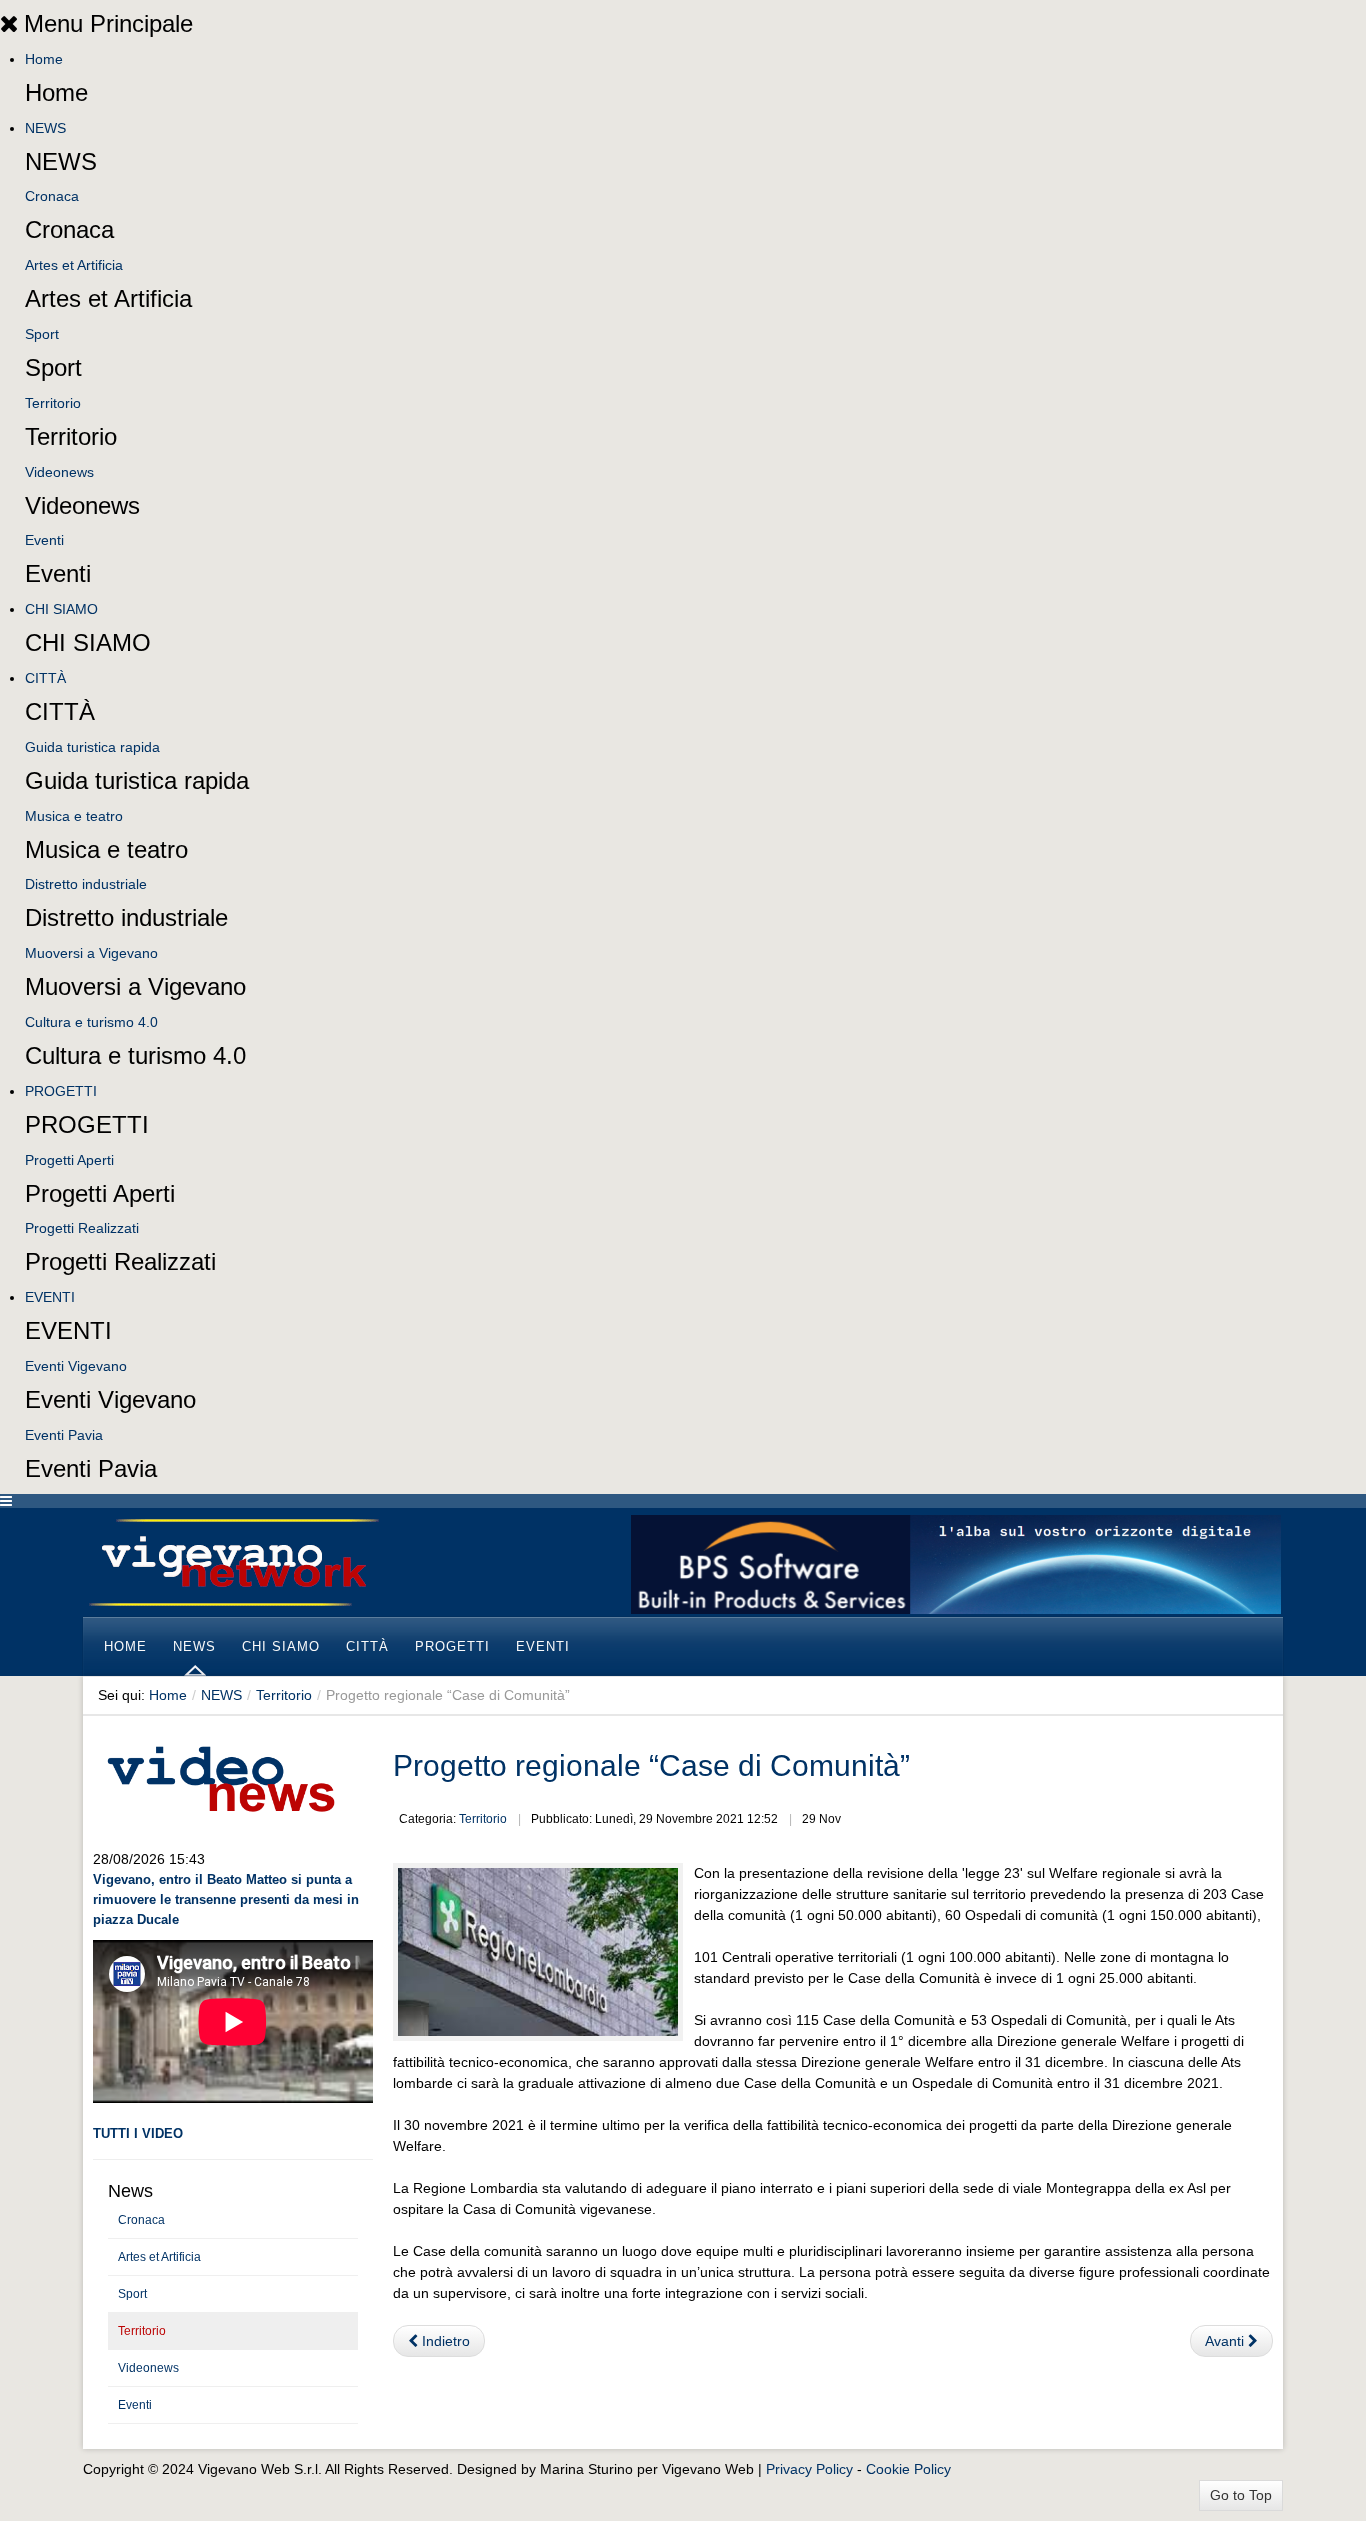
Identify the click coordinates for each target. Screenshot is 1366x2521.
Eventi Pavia (64, 1435)
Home (44, 59)
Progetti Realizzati (82, 1228)
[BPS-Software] (956, 1563)
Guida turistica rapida (92, 747)
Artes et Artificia (74, 265)
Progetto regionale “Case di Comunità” (651, 1765)
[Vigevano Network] (233, 1562)
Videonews (59, 472)
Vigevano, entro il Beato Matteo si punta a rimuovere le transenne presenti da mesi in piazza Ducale (226, 1899)
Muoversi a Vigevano (91, 953)
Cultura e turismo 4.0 (91, 1022)
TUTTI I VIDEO (138, 2133)
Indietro (444, 2341)
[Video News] (220, 1776)
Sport (42, 334)
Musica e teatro (74, 816)
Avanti (1226, 2341)
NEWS (45, 128)
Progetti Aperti (69, 1160)
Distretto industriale (86, 884)
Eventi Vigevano (76, 1366)
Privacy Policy (809, 2469)
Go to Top (1241, 2495)
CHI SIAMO (61, 609)
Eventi (44, 540)
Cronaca (52, 196)
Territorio (53, 403)
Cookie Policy (908, 2469)
